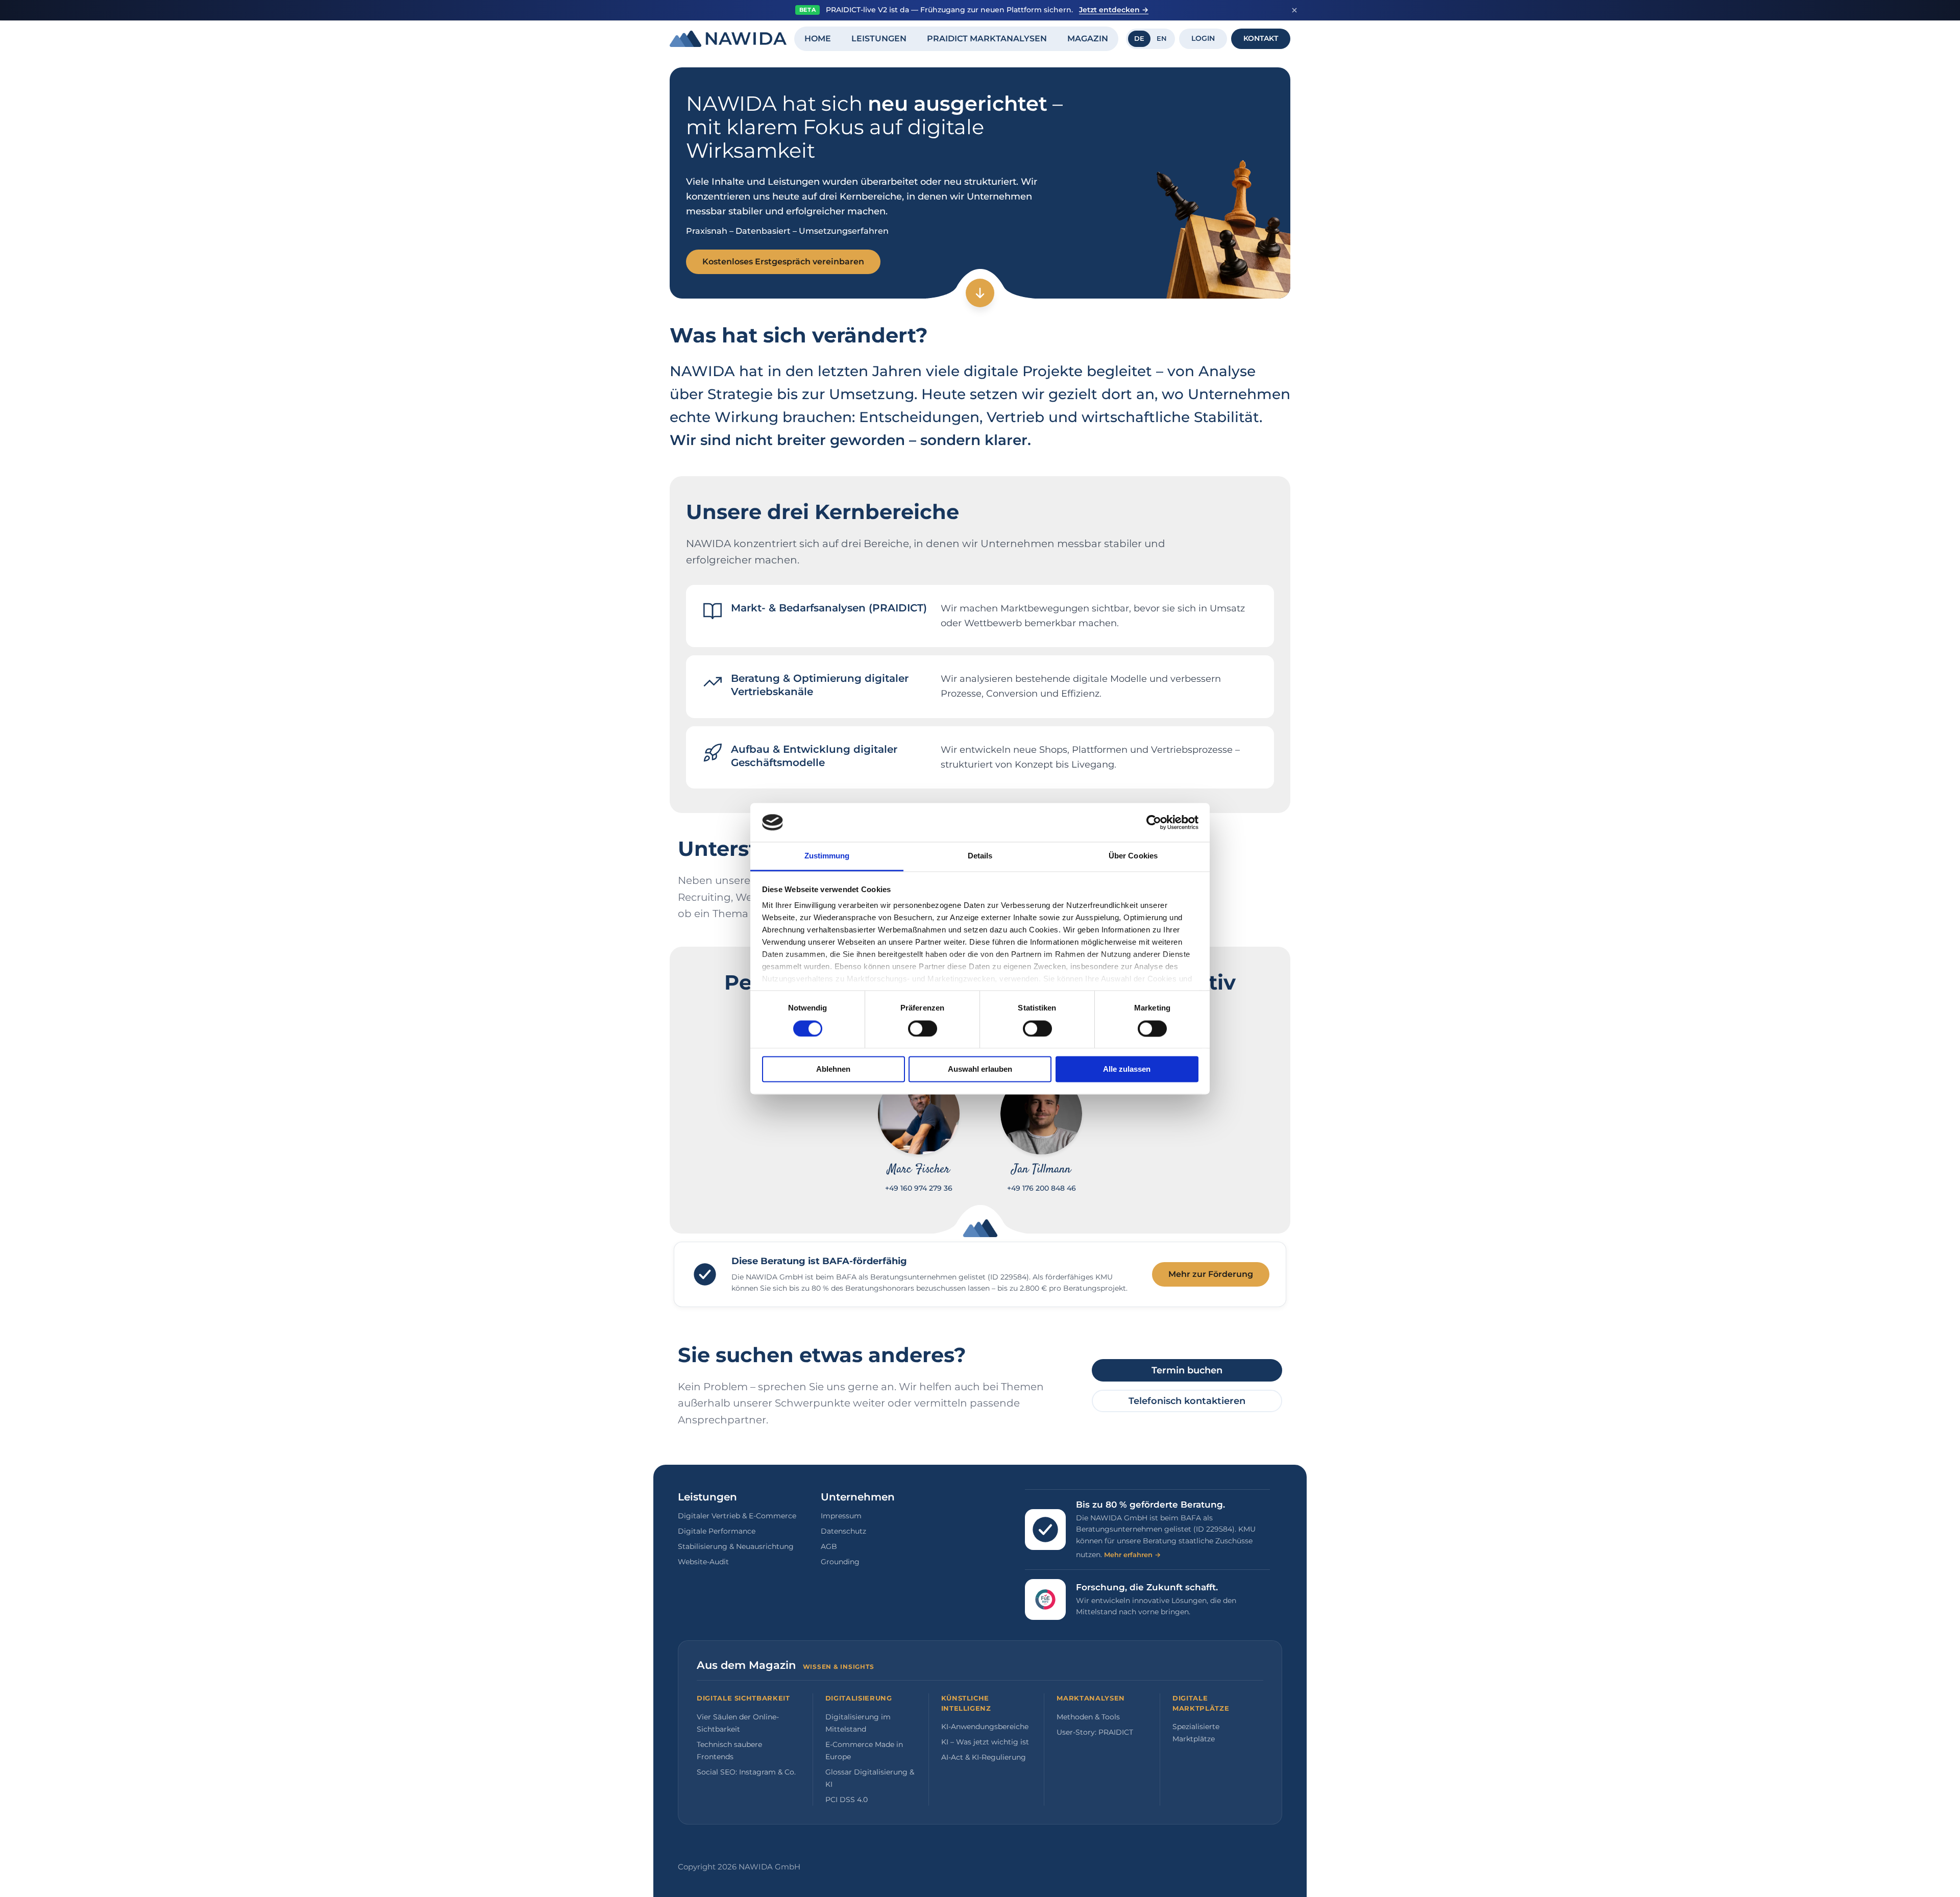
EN (1162, 38)
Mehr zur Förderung (1211, 1274)
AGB (829, 1546)
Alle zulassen (1127, 1069)
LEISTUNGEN (879, 39)
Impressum (841, 1516)
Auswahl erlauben (980, 1069)
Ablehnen (833, 1069)
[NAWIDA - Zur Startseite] (728, 39)
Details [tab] (980, 856)
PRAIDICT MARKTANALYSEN (987, 39)
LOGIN (1203, 38)
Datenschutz (843, 1531)
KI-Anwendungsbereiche (985, 1727)
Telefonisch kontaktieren (1187, 1401)
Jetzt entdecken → (1114, 10)
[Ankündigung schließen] (1294, 10)
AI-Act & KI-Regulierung (984, 1757)
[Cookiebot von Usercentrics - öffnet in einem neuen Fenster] (1154, 822)
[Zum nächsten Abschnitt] (980, 293)
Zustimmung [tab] (827, 856)
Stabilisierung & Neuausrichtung (736, 1546)
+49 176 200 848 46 (1042, 1188)
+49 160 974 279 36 (919, 1188)
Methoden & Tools (1088, 1717)
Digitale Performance (717, 1531)
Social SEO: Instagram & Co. (746, 1772)
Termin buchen (1187, 1370)
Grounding (840, 1562)
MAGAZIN (1088, 39)
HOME (818, 39)
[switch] (923, 1028)
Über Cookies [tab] (1133, 856)
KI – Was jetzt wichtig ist (985, 1742)
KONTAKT (1261, 38)
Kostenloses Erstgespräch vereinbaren (783, 262)
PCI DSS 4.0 (847, 1800)
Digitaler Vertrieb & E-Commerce (737, 1516)
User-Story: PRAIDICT (1095, 1732)
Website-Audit (703, 1562)
